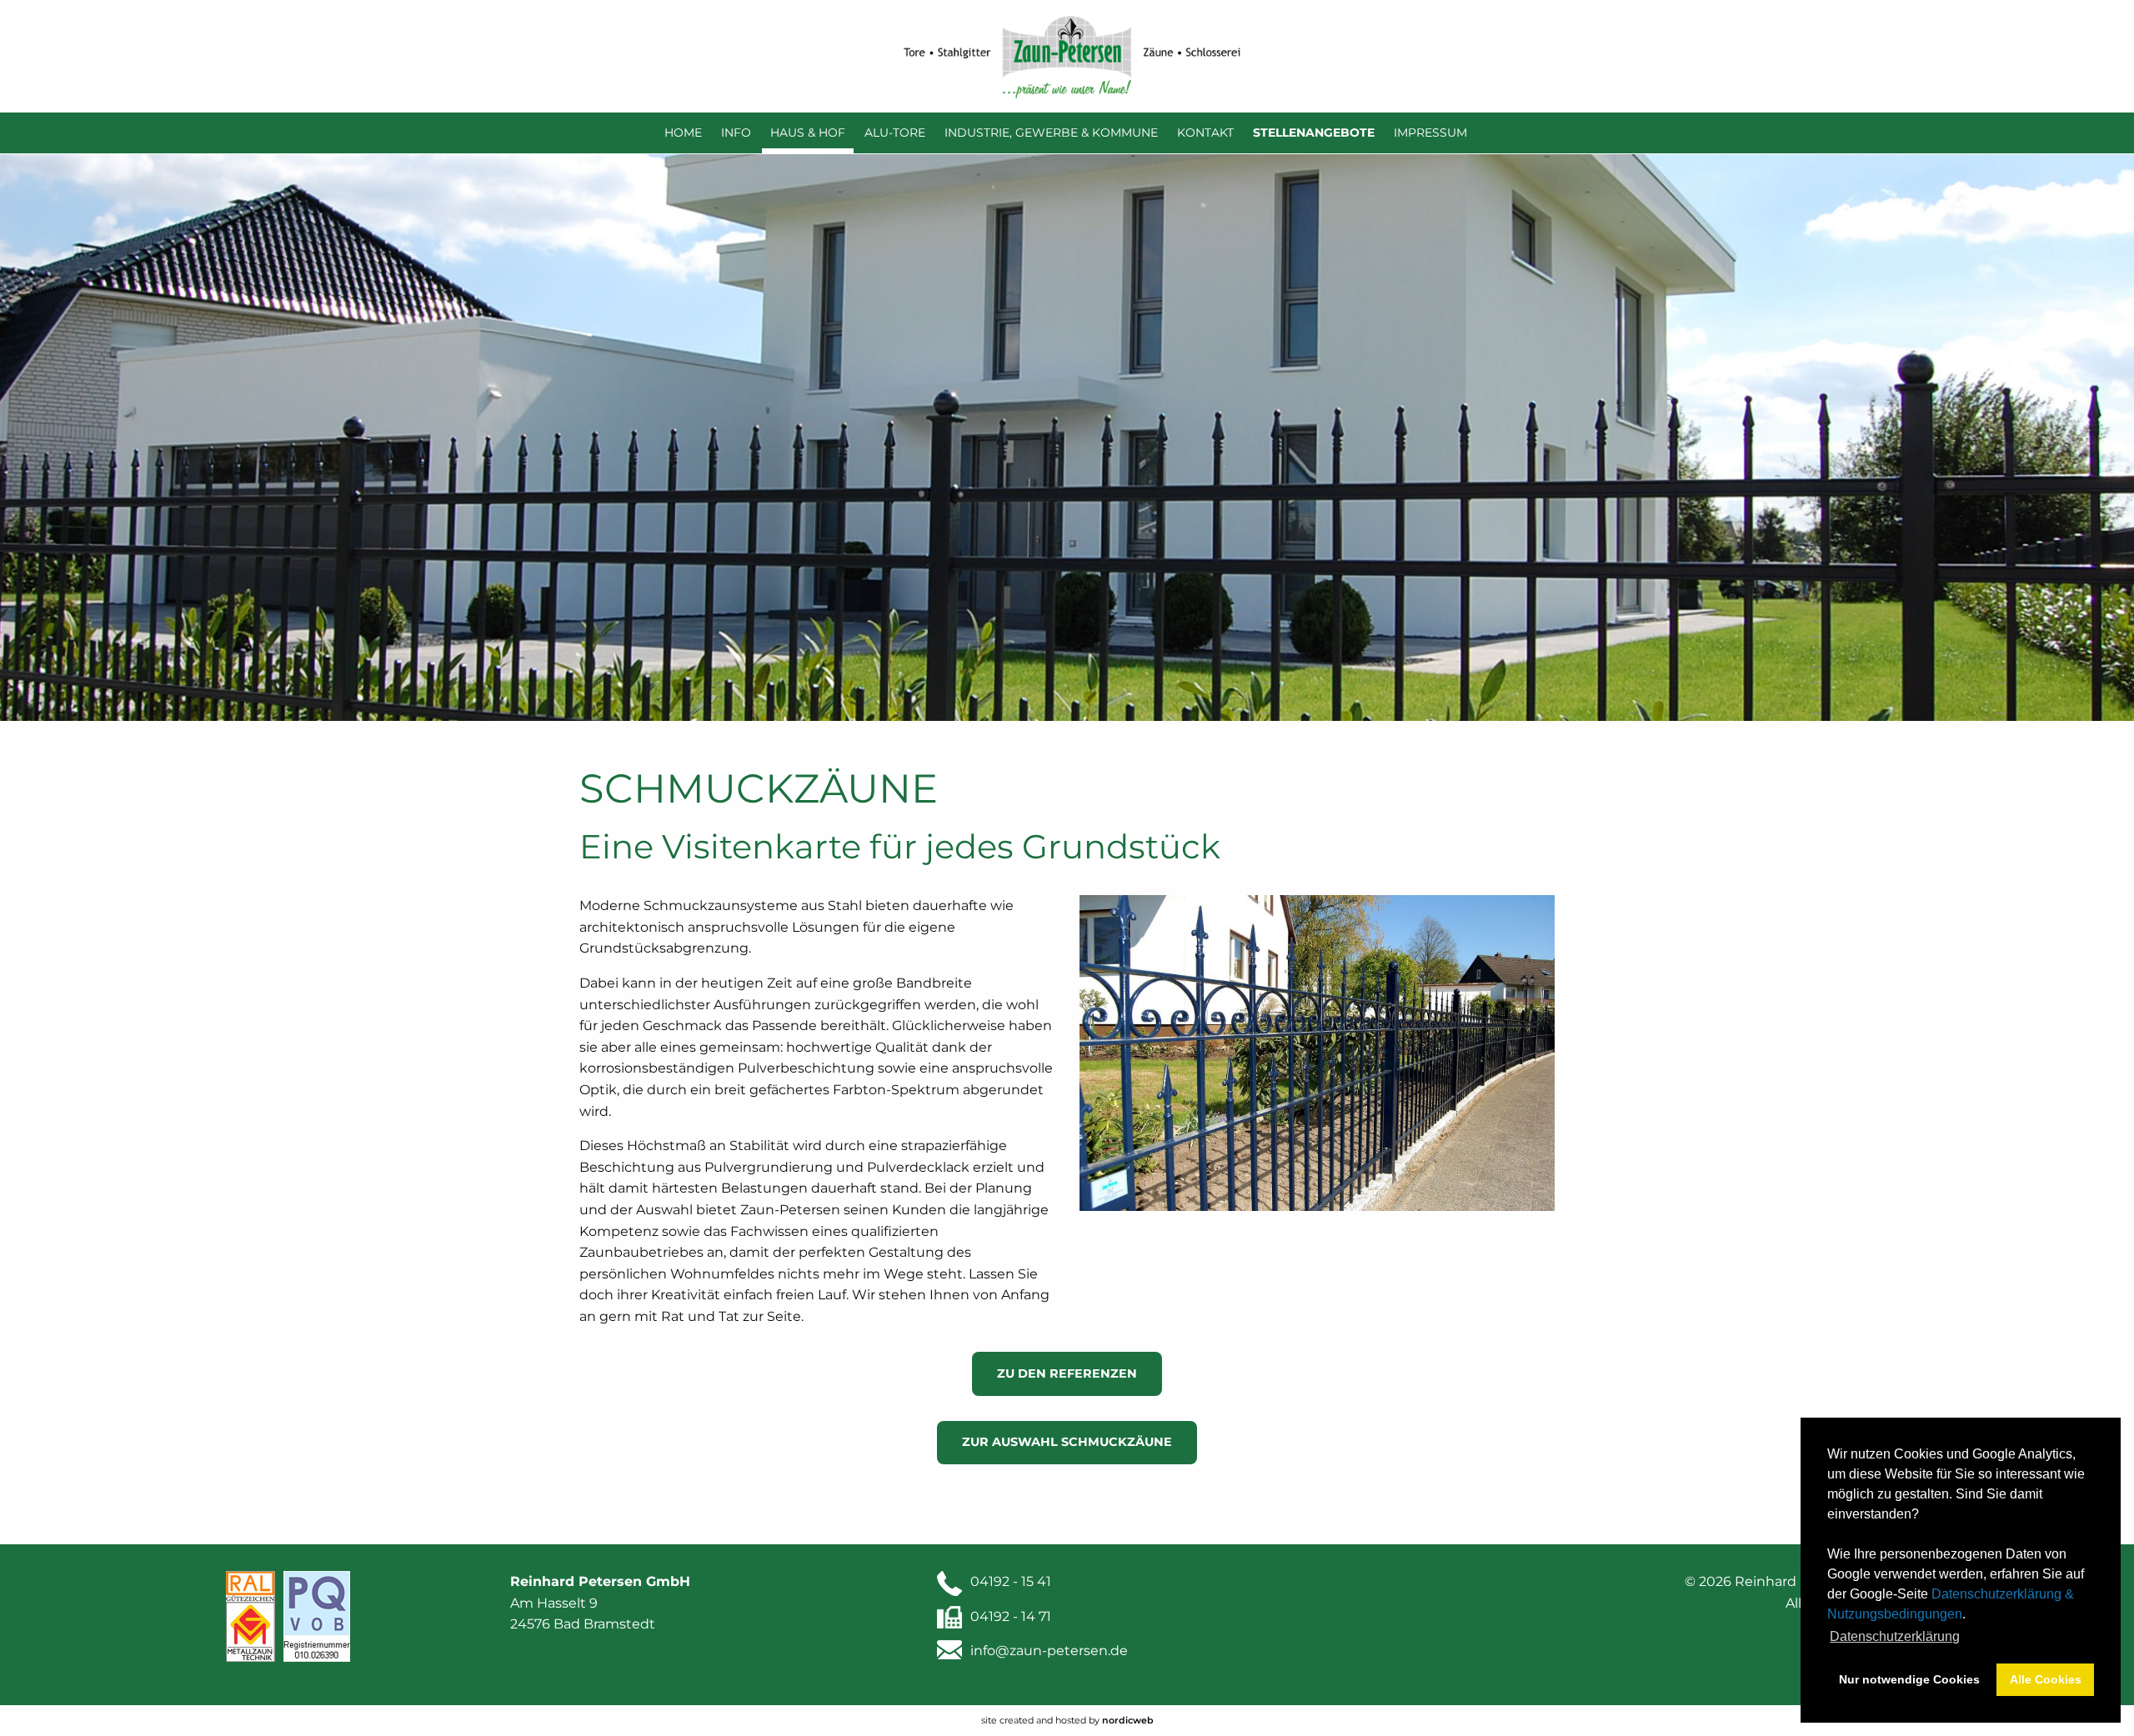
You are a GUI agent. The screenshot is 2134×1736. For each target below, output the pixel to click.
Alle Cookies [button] (2046, 1679)
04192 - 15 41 (1011, 1581)
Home (683, 133)
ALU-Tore (895, 133)
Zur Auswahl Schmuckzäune (1067, 1442)
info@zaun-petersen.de (1049, 1651)
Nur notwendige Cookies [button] (1909, 1679)
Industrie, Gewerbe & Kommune (1051, 133)
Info (736, 133)
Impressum (1430, 133)
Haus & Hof (808, 133)
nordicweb (1128, 1720)
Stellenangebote (1314, 133)
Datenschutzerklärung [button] (1895, 1636)
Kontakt (1205, 133)
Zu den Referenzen (1067, 1373)
